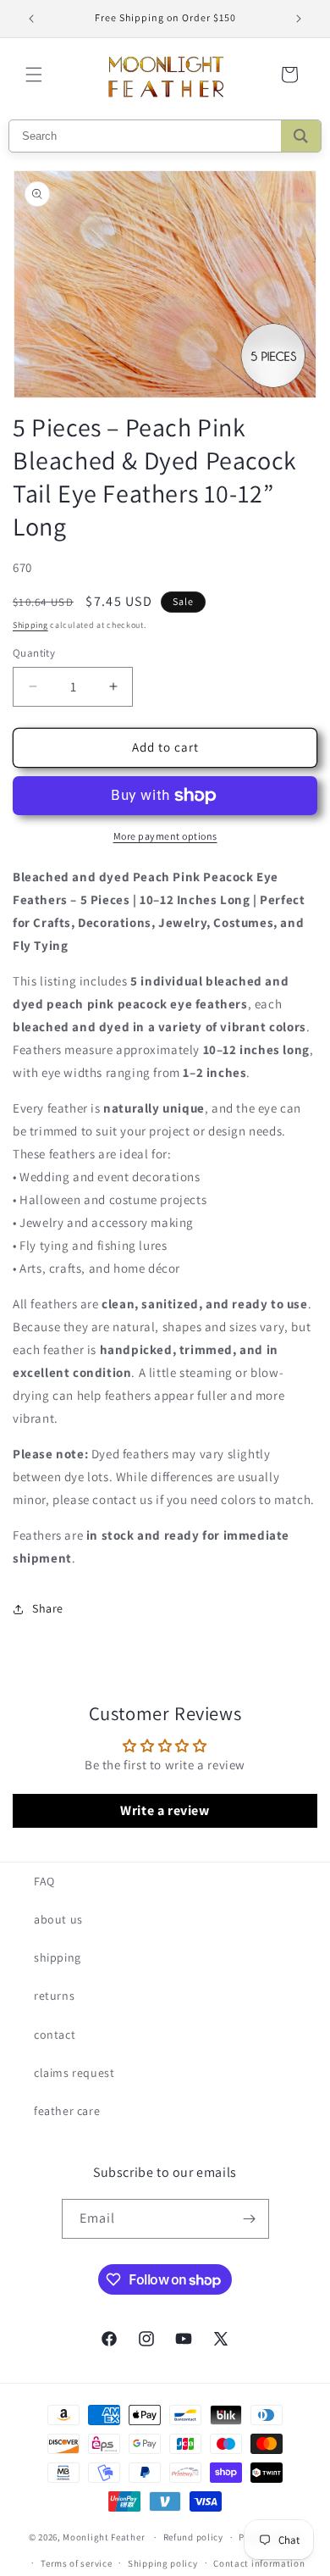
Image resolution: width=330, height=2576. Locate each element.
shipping (58, 1957)
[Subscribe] (250, 2219)
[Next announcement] (299, 19)
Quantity (34, 653)
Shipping (30, 625)
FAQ (44, 1881)
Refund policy (193, 2537)
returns (54, 1996)
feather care (67, 2111)
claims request (74, 2073)
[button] (34, 75)
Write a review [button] (165, 1810)
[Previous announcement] (31, 19)
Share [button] (48, 1608)
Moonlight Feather (104, 2537)
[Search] (301, 136)
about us (58, 1919)
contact (55, 2035)
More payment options (165, 836)
